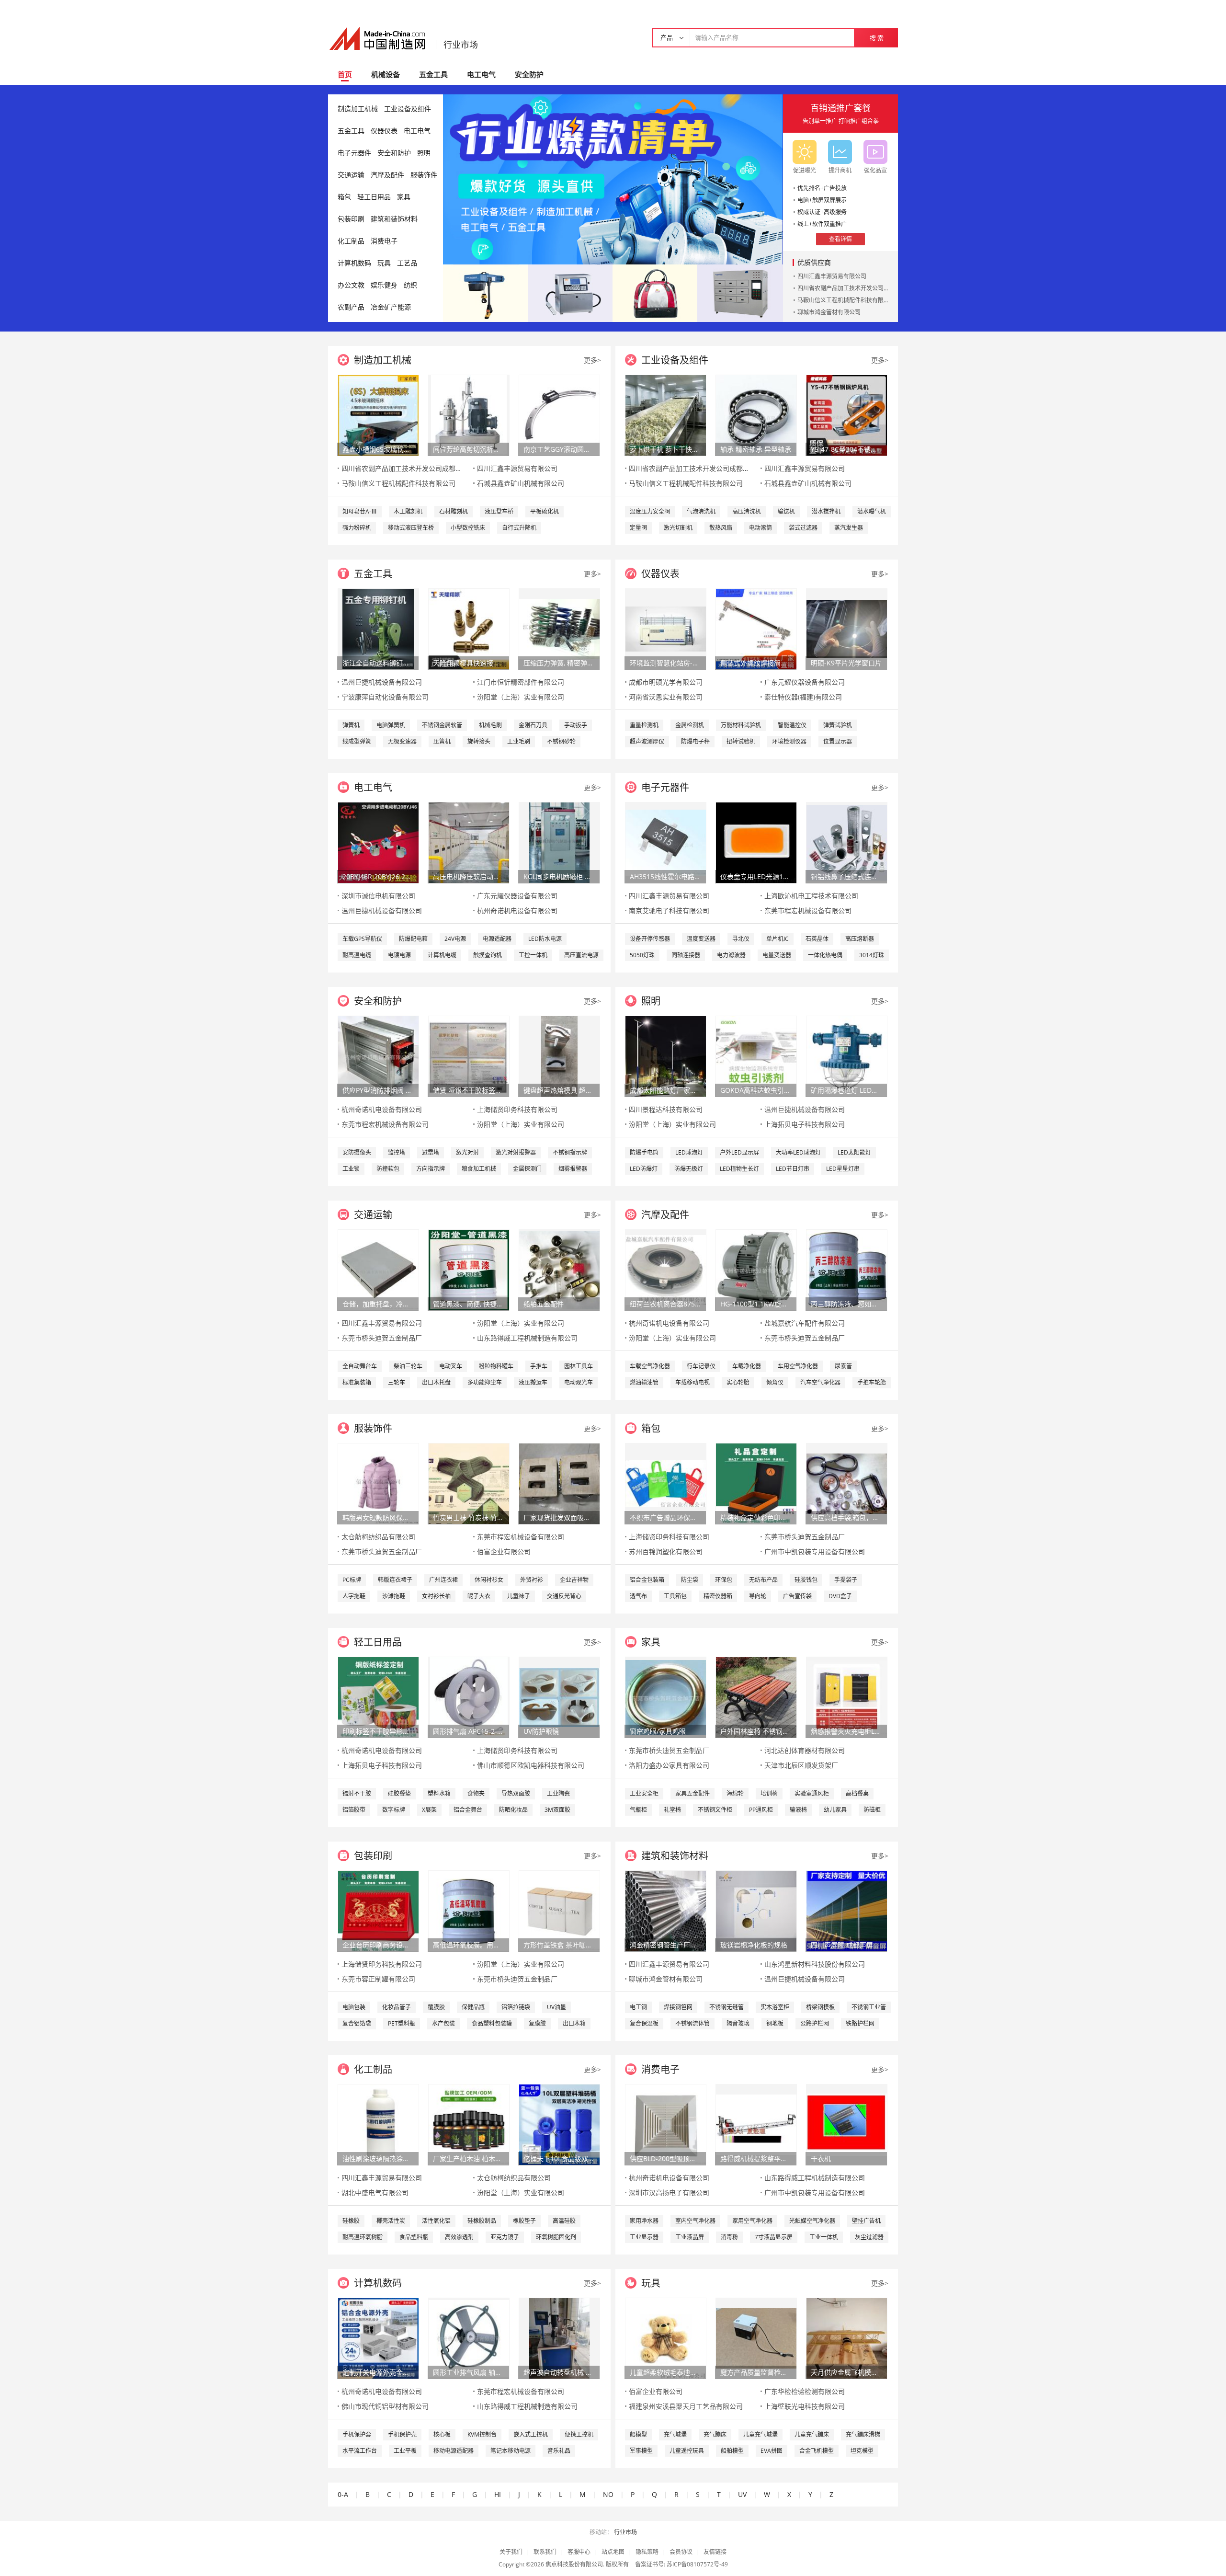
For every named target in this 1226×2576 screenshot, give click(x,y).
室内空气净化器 (695, 2221)
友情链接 (715, 2552)
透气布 (638, 1596)
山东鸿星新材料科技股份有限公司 (815, 1964)
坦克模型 (862, 2451)
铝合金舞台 (468, 1810)
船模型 (638, 2434)
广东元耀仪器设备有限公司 (805, 682)
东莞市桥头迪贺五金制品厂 (382, 1338)
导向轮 (758, 1596)
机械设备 (386, 74)
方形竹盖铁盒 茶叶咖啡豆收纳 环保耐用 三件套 (559, 1945)
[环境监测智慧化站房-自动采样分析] (666, 628)
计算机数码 (354, 263)
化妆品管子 (397, 2007)
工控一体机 (533, 955)
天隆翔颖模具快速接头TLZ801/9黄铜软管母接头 (468, 663)
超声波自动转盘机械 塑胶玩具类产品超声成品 (559, 2372)
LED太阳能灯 (854, 1152)
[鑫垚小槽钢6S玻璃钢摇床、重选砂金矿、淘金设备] (378, 415)
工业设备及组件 (408, 109)
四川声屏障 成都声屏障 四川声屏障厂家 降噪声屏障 (846, 1945)
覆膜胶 (436, 2007)
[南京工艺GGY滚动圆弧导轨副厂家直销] (559, 415)
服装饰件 (424, 175)
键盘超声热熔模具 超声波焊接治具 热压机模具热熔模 (559, 1090)
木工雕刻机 (408, 511)
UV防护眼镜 (541, 1731)
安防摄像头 (357, 1152)
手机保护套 (357, 2434)
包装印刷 (351, 219)
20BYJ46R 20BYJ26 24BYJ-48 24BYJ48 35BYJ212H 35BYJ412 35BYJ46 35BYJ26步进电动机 (378, 876)
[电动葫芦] (485, 292)
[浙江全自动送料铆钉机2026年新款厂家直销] (378, 628)
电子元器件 (354, 153)
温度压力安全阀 (650, 511)
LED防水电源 (545, 939)
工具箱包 (675, 1596)
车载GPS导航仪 (362, 939)
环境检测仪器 (789, 741)
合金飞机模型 (817, 2451)
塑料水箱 (439, 1793)
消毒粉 (729, 2237)
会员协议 (681, 2552)
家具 (404, 197)
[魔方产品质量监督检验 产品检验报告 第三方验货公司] (756, 2338)
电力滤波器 (731, 955)
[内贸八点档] (655, 292)
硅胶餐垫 (399, 1793)
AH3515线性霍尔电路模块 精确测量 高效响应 (665, 876)
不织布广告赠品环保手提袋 (665, 1517)
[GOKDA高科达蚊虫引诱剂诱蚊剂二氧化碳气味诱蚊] (756, 1056)
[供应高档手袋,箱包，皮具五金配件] (847, 1483)
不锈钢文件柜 (715, 1810)
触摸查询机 (488, 955)
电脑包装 (354, 2007)
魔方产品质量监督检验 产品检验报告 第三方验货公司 (756, 2372)
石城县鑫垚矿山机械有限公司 (521, 483)
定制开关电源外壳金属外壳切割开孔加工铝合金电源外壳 (378, 2372)
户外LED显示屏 (739, 1152)
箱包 (344, 197)
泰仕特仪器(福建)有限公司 (803, 697)
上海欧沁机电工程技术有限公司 (811, 896)
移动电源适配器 (454, 2451)
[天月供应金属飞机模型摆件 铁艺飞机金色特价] (847, 2338)
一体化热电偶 (825, 955)
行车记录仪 (701, 1366)
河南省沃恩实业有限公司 (666, 697)
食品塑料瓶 (414, 2237)
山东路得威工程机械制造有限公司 (527, 1338)
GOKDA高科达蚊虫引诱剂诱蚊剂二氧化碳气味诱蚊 (756, 1090)
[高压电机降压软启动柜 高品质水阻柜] (469, 842)
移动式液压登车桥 (411, 528)
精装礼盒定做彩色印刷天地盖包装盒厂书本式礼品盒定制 (756, 1517)
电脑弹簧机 (391, 725)
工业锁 (351, 1169)
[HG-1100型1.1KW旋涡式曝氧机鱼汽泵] (756, 1269)
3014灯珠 (872, 955)
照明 (424, 153)
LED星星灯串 (843, 1169)
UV (742, 2494)
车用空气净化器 (798, 1366)
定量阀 (638, 528)
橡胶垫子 (524, 2221)
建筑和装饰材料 (394, 219)
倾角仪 (775, 1382)
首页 (345, 74)
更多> (592, 360)
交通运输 (351, 175)
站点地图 (613, 2552)
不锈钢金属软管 (442, 725)
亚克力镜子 (505, 2237)
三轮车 (397, 1382)
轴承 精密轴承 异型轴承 (756, 449)
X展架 (429, 1810)
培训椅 (769, 1793)
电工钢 (638, 2007)
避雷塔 (431, 1152)
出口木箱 (574, 2023)
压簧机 (442, 741)
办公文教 (351, 285)
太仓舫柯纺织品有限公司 (378, 1537)
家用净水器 (644, 2221)
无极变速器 (402, 741)
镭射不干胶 (357, 1793)
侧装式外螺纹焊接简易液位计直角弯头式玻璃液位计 (756, 663)
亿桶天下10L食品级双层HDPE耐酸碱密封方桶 (559, 2158)
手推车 (539, 1366)
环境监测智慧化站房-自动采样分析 (665, 663)
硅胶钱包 (806, 1580)
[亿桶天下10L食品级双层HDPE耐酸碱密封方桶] (559, 2124)
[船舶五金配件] (559, 1269)
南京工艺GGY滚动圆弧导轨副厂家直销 (559, 449)
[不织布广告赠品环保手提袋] (666, 1483)
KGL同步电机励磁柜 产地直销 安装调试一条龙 (559, 876)
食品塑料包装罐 (492, 2023)
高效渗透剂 (459, 2237)
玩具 (384, 263)
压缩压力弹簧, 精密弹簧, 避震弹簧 (559, 663)
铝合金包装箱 (647, 1580)
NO (608, 2494)
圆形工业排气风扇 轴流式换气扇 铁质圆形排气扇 (468, 2372)
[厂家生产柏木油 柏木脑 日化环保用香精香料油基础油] (469, 2124)
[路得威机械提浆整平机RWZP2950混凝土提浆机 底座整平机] (756, 2124)
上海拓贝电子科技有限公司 (805, 1124)
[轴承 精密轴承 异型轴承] (756, 415)
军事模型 (641, 2451)
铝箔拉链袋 (516, 2007)
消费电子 (384, 241)
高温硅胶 (564, 2221)
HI (498, 2494)
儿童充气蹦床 (812, 2434)
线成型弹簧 (357, 741)
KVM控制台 (482, 2434)
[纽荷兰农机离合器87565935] (666, 1269)
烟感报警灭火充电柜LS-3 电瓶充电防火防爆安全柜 (846, 1731)
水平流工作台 (360, 2451)
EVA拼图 (772, 2451)
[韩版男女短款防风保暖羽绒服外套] (378, 1483)
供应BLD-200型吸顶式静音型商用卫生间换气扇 (665, 2158)
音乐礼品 (559, 2451)
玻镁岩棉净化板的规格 (754, 1945)
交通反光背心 (564, 1596)
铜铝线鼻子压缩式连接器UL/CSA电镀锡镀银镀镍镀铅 (846, 876)
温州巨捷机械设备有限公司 (382, 682)
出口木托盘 (436, 1382)
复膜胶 (537, 2023)
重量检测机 (644, 725)
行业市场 (461, 45)
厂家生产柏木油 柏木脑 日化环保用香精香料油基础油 (468, 2158)
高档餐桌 (857, 1793)
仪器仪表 (384, 131)
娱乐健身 (384, 285)
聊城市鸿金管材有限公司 (829, 312)
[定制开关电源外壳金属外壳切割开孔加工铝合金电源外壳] (378, 2338)
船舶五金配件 (544, 1304)
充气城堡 (675, 2434)
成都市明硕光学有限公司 (666, 682)
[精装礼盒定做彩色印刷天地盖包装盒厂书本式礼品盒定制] (756, 1483)
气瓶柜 (638, 1810)
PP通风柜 (761, 1810)
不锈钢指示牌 (570, 1152)
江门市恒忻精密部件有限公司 (521, 682)
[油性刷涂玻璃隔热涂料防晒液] (378, 2124)
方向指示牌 (431, 1169)
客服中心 (579, 2552)
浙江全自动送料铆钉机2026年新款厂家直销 (378, 663)
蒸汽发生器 (849, 528)
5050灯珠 (642, 955)
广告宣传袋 (797, 1596)
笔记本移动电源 (511, 2451)
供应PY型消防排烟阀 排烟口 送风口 (378, 1090)
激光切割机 (678, 528)
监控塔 (397, 1152)
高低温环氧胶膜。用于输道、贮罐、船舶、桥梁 (468, 1945)
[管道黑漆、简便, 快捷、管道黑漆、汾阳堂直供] (469, 1269)
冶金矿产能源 (391, 307)
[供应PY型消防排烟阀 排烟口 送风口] (378, 1056)
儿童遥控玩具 (687, 2451)
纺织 (410, 285)
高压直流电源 (581, 955)
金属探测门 (527, 1169)
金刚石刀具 (533, 725)
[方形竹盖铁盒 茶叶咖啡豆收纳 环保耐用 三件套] (559, 1910)
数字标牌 (394, 1810)
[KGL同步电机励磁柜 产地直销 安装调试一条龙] (559, 842)
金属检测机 (690, 725)
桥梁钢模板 (820, 2007)
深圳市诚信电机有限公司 (378, 896)
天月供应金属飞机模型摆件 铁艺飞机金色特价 (846, 2372)
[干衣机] (847, 2124)
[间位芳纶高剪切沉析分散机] (469, 415)
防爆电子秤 (695, 741)
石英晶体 (817, 939)
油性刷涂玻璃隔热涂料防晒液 (378, 2158)
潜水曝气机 (872, 511)
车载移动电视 (692, 1382)
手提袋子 (846, 1580)
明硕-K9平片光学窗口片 (846, 663)
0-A (343, 2494)
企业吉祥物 (574, 1580)
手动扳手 (576, 725)
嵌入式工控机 (531, 2434)
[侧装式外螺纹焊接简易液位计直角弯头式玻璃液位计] (756, 628)
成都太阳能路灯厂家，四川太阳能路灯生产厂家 (665, 1090)
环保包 (724, 1580)
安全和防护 (394, 153)
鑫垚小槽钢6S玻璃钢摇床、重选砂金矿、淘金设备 (378, 449)
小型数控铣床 (468, 528)
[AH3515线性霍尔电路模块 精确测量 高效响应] (666, 842)
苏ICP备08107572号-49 (697, 2564)
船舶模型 (732, 2451)
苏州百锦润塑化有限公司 (666, 1551)
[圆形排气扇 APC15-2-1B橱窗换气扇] (469, 1697)
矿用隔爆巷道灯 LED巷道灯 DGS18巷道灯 (846, 1090)
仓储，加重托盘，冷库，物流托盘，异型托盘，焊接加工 (378, 1304)
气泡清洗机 (701, 511)
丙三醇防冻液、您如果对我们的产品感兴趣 (846, 1304)
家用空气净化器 (752, 2221)
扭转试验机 (741, 741)
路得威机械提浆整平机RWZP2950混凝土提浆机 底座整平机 (756, 2158)
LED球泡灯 (689, 1152)
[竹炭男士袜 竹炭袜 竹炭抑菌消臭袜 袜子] (469, 1483)
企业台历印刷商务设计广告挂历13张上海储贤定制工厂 (378, 1945)
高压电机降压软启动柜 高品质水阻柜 (468, 876)
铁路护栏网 (860, 2023)
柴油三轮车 (408, 1366)
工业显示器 (644, 2237)
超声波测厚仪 (647, 741)
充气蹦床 (715, 2434)
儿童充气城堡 (761, 2434)
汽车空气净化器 (820, 1382)
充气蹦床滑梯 (863, 2434)
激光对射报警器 (516, 1152)
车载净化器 (747, 1366)
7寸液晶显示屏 (774, 2237)
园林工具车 (579, 1366)
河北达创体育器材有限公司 (805, 1750)
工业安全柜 (644, 1793)
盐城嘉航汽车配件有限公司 (805, 1323)
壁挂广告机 (866, 2221)
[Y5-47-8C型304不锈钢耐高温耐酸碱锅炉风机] (847, 415)
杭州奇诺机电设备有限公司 (517, 910)
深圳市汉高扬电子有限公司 (669, 2192)
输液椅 (798, 1810)
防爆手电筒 (644, 1152)
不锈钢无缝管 (727, 2007)
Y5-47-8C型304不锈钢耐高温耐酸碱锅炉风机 (846, 449)
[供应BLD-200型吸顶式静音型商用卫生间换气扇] (666, 2124)
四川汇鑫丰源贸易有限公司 (832, 276)
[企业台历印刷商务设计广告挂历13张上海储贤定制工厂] (378, 1910)
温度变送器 (701, 939)
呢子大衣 (479, 1596)
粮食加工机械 (479, 1169)
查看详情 (840, 239)
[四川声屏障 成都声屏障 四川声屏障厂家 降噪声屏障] (847, 1910)
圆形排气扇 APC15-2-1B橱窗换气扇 (468, 1731)
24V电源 (455, 939)
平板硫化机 (545, 511)
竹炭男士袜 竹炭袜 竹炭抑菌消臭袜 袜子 (468, 1517)
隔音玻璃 (738, 2023)
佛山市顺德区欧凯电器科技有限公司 (531, 1765)
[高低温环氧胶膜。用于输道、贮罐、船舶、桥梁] (469, 1910)
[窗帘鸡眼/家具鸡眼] (666, 1697)
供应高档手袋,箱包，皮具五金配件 (846, 1517)
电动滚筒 (761, 528)
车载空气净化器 (650, 1366)
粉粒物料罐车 (496, 1366)
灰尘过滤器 (869, 2237)
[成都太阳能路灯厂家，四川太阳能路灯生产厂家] (666, 1056)
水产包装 (443, 2023)
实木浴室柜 (775, 2007)
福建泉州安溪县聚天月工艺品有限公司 (686, 2406)
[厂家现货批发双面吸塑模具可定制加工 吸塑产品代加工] (559, 1483)
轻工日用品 (374, 197)
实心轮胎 (738, 1382)
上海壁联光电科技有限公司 (805, 2406)
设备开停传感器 (650, 939)
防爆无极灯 (689, 1169)
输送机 (786, 511)
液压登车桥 (499, 511)
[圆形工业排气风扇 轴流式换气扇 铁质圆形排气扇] (469, 2338)
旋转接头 (479, 741)
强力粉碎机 (357, 528)
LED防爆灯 (644, 1169)
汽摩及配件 (387, 175)
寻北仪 (741, 939)
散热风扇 (721, 528)
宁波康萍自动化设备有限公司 (385, 697)
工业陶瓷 (558, 1793)
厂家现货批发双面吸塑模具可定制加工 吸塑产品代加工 (559, 1517)
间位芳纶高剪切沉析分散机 (468, 449)
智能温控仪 (792, 725)
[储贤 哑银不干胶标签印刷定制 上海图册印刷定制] (469, 1056)
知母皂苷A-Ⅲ (360, 511)
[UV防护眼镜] (559, 1697)
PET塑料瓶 (402, 2023)
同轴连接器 (686, 955)
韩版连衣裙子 (395, 1580)
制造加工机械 (358, 109)
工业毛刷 (519, 741)
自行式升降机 (519, 528)
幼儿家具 (835, 1810)
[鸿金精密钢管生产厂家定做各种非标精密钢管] (666, 1910)
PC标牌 (352, 1580)
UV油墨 (556, 2007)
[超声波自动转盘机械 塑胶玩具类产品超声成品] (559, 2338)
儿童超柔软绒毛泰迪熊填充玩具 (665, 2372)
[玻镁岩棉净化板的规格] (756, 1910)
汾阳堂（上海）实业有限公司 (521, 697)
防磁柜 (872, 1810)
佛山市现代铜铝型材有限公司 (385, 2406)
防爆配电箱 (413, 939)
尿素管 (843, 1366)
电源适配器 (497, 939)
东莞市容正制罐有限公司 (378, 1979)
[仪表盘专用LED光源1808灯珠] (756, 842)
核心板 (442, 2434)
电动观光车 (579, 1382)
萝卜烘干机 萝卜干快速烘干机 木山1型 (665, 449)
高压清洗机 (747, 511)
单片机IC (778, 939)
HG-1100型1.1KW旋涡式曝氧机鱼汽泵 (756, 1304)
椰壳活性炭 (391, 2221)
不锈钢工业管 (869, 2007)
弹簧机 (351, 725)
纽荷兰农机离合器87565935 (665, 1304)
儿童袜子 (519, 1596)
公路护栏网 (815, 2023)
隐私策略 (647, 2552)
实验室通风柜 (812, 1793)
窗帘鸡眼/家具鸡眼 (658, 1731)
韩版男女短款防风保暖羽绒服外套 (378, 1517)
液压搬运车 (533, 1382)
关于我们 (511, 2552)
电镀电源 (399, 955)
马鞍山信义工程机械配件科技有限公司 (846, 300)
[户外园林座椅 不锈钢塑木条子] (756, 1697)
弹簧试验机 (838, 725)
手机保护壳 (402, 2434)
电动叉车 (451, 1366)
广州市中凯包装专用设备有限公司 (815, 1551)
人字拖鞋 (354, 1596)
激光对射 (467, 1152)
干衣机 (821, 2158)
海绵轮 (735, 1793)
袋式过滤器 (803, 528)
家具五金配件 (692, 1793)
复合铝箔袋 (357, 2023)
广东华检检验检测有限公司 (805, 2391)
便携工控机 (579, 2434)
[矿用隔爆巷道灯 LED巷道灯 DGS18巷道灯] (847, 1056)
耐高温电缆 (357, 955)
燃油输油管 (644, 1382)
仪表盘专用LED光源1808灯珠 (756, 876)
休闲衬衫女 (489, 1580)
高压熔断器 (860, 939)
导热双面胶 (516, 1793)
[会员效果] (613, 179)
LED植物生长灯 (739, 1169)
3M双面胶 (557, 1810)
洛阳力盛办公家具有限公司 (669, 1765)
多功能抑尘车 (485, 1382)
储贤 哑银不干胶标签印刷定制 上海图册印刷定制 (468, 1090)
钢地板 (775, 2023)
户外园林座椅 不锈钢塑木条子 (756, 1731)
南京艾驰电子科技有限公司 (669, 910)
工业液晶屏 (690, 2237)
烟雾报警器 (573, 1169)
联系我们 (545, 2552)
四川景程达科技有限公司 (666, 1109)
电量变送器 (777, 955)
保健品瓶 (473, 2007)
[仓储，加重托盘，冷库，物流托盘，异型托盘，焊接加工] (378, 1269)
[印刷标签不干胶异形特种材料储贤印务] (378, 1697)
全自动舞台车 (360, 1366)
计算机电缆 (442, 955)
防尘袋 (690, 1580)
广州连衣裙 (443, 1580)
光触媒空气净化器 (812, 2221)
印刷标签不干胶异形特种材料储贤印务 (378, 1731)
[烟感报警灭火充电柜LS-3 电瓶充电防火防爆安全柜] (847, 1697)
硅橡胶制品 (482, 2221)
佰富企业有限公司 (504, 1551)
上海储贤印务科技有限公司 (517, 1109)
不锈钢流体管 (692, 2023)
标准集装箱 (357, 1382)
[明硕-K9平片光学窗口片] (847, 628)
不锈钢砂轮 (561, 741)
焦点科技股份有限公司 (574, 2564)
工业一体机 (824, 2237)
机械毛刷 (490, 725)
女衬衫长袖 (436, 1596)
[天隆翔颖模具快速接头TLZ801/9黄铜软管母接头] (469, 628)
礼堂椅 (672, 1810)
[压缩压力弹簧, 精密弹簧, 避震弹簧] (559, 628)
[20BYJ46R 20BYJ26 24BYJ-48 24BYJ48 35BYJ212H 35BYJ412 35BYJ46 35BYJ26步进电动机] (378, 842)
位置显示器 (838, 741)
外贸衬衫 (532, 1580)
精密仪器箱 (718, 1596)
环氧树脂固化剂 (556, 2237)
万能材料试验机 (741, 725)
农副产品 (351, 307)
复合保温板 (644, 2023)
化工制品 (351, 241)
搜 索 (877, 38)
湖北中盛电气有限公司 (375, 2192)
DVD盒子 (840, 1596)
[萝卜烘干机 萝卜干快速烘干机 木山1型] (666, 415)
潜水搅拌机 (826, 511)
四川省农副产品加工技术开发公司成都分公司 (855, 288)
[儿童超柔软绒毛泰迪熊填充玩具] (666, 2338)
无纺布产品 (763, 1580)
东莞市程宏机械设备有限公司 (808, 910)
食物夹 (476, 1793)
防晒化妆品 (513, 1810)
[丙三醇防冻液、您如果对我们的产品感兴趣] (847, 1269)
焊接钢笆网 (678, 2007)
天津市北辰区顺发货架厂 (801, 1765)
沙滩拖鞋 (394, 1596)
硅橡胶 (351, 2221)
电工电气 (481, 74)
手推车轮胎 (872, 1382)
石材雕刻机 (454, 511)
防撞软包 (388, 1169)
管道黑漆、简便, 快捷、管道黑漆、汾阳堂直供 (468, 1304)
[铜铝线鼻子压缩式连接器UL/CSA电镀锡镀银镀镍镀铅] (847, 842)
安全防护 (529, 74)
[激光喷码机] (570, 292)
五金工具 (433, 74)
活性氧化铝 (436, 2221)
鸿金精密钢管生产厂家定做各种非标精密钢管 (665, 1945)
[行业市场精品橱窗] (740, 292)
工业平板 (405, 2451)
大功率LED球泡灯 (798, 1152)
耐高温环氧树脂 (363, 2237)
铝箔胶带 (354, 1810)
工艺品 (407, 263)
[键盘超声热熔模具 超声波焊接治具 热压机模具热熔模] (559, 1056)
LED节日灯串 (793, 1169)
